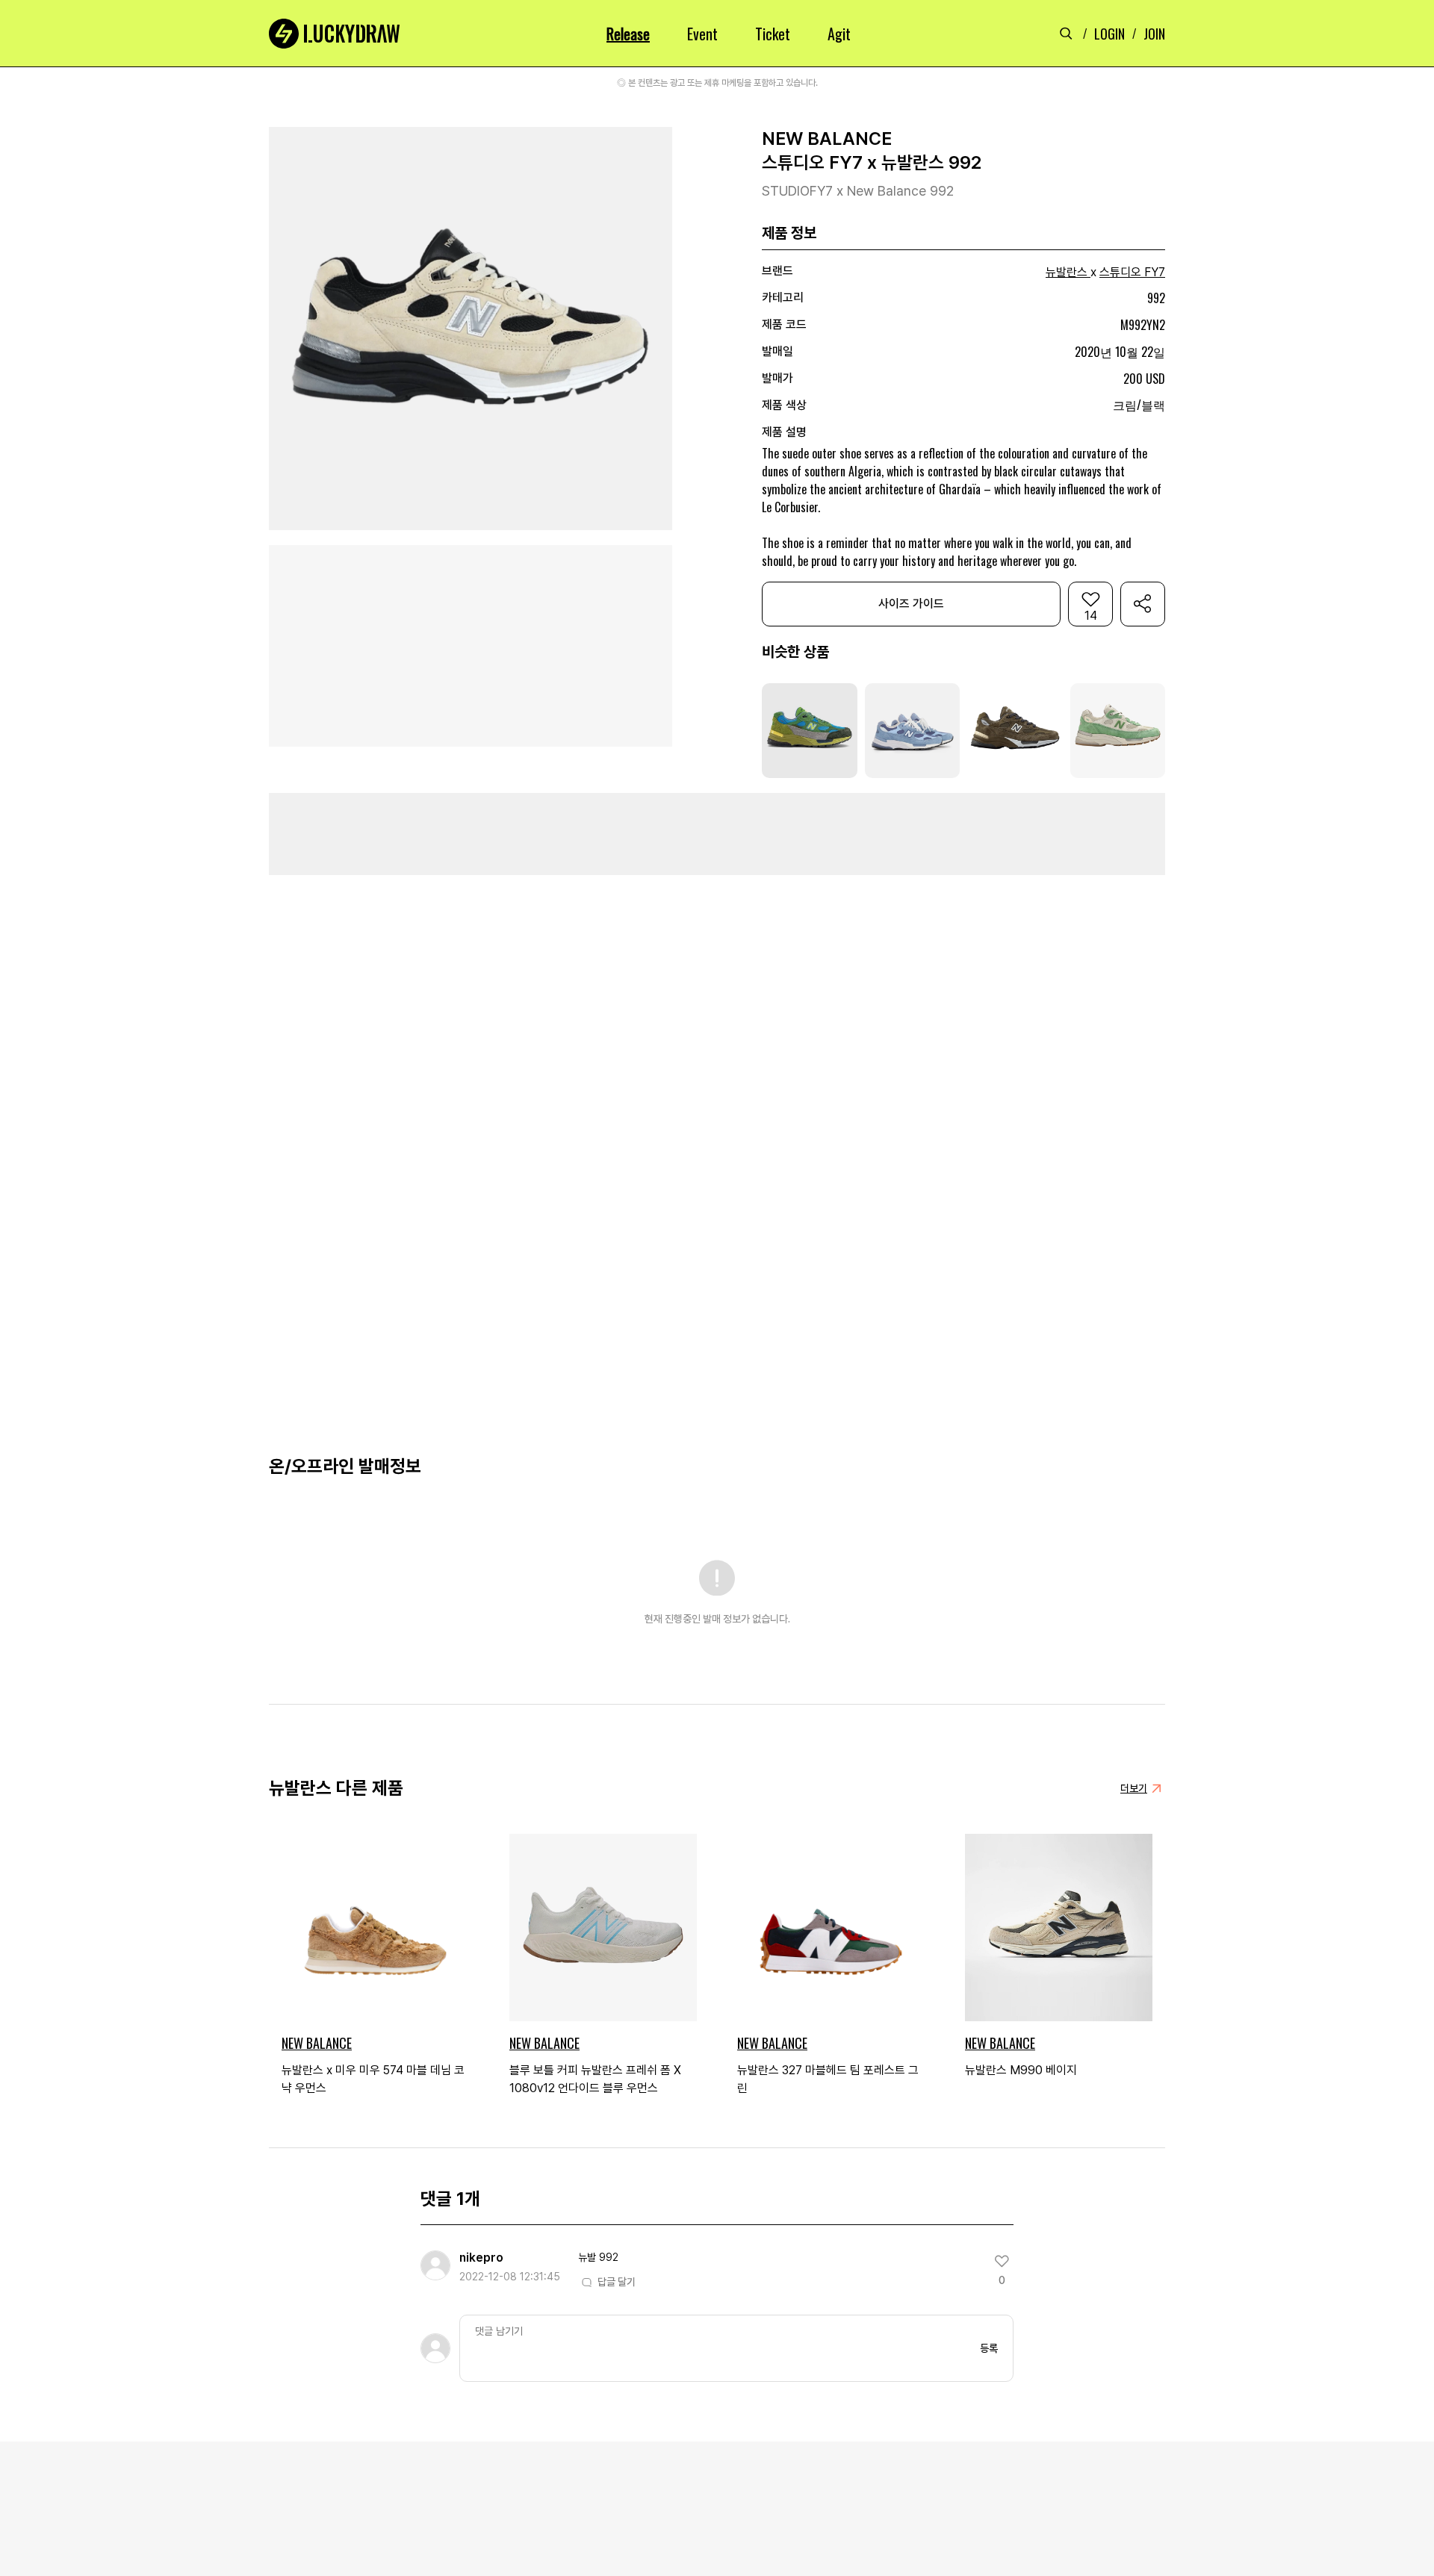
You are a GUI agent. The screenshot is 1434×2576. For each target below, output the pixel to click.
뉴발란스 (1067, 272)
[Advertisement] (717, 834)
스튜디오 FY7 (1132, 272)
